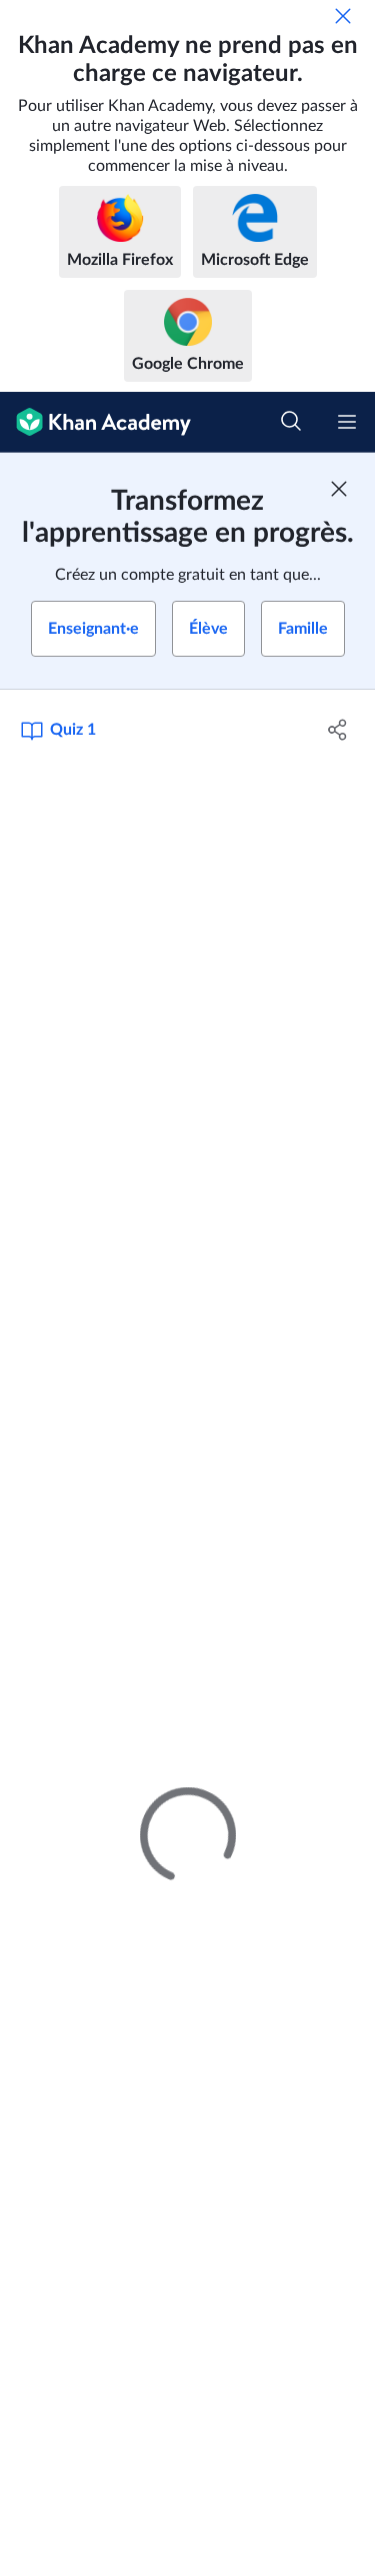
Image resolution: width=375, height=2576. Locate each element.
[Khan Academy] (95, 422)
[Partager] (338, 730)
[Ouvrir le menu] (347, 422)
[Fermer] (343, 16)
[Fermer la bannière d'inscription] (339, 489)
